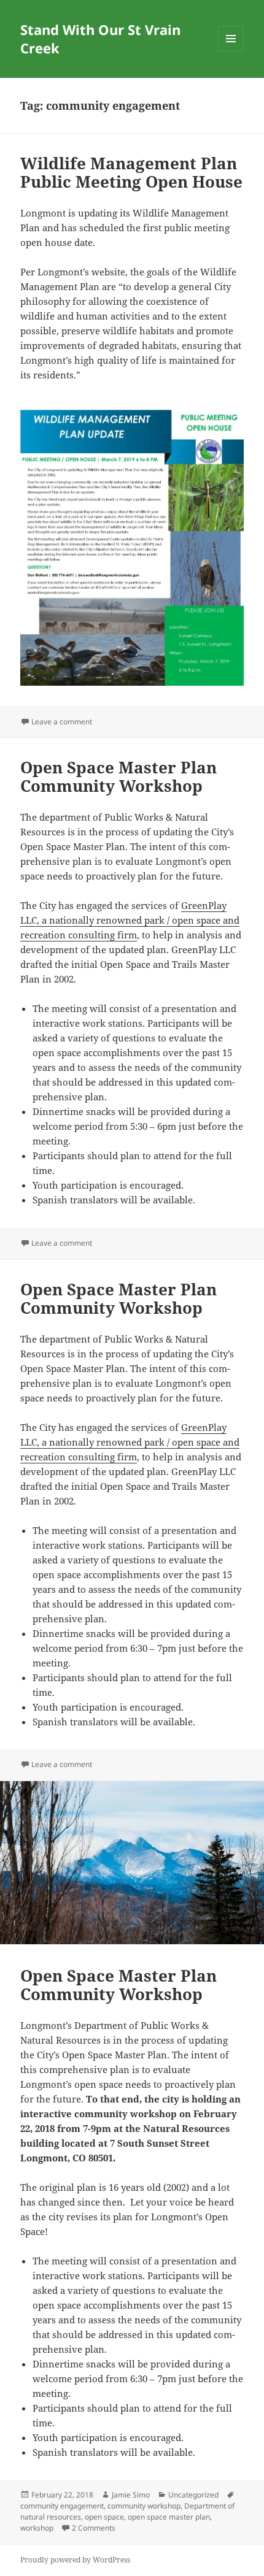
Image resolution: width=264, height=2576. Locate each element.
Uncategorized (193, 2495)
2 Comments (94, 2528)
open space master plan (169, 2517)
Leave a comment (62, 722)
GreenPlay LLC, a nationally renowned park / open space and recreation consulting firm (130, 920)
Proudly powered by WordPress (75, 2560)
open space (104, 2517)
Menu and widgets (231, 51)
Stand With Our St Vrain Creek (100, 39)
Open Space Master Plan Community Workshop (118, 776)
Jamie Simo (131, 2495)
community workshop (144, 2506)
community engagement (62, 2506)
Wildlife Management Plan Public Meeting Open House (131, 172)
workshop (37, 2528)
